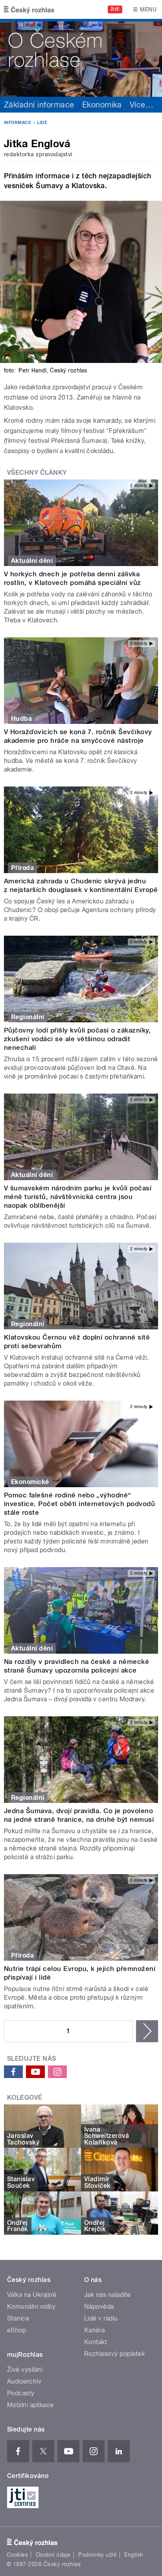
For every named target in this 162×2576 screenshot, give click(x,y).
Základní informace (39, 105)
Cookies (17, 2555)
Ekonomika (102, 105)
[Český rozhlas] (29, 9)
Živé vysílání (25, 2370)
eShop (17, 2330)
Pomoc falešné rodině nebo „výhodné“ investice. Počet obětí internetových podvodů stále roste (79, 1504)
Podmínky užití (98, 2555)
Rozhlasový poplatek (114, 2354)
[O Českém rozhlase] (81, 58)
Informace (17, 123)
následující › (147, 2031)
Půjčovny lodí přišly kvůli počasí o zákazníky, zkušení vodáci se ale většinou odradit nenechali (77, 1039)
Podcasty (21, 2393)
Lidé (42, 123)
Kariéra (94, 2330)
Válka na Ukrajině (32, 2295)
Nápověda (99, 2307)
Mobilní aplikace (30, 2405)
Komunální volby (31, 2307)
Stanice (18, 2318)
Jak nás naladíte (108, 2295)
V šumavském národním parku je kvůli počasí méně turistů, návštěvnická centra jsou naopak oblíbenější (78, 1197)
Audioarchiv (24, 2381)
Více (142, 105)
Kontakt (96, 2342)
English (134, 2555)
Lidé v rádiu (101, 2318)
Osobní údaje (53, 2555)
